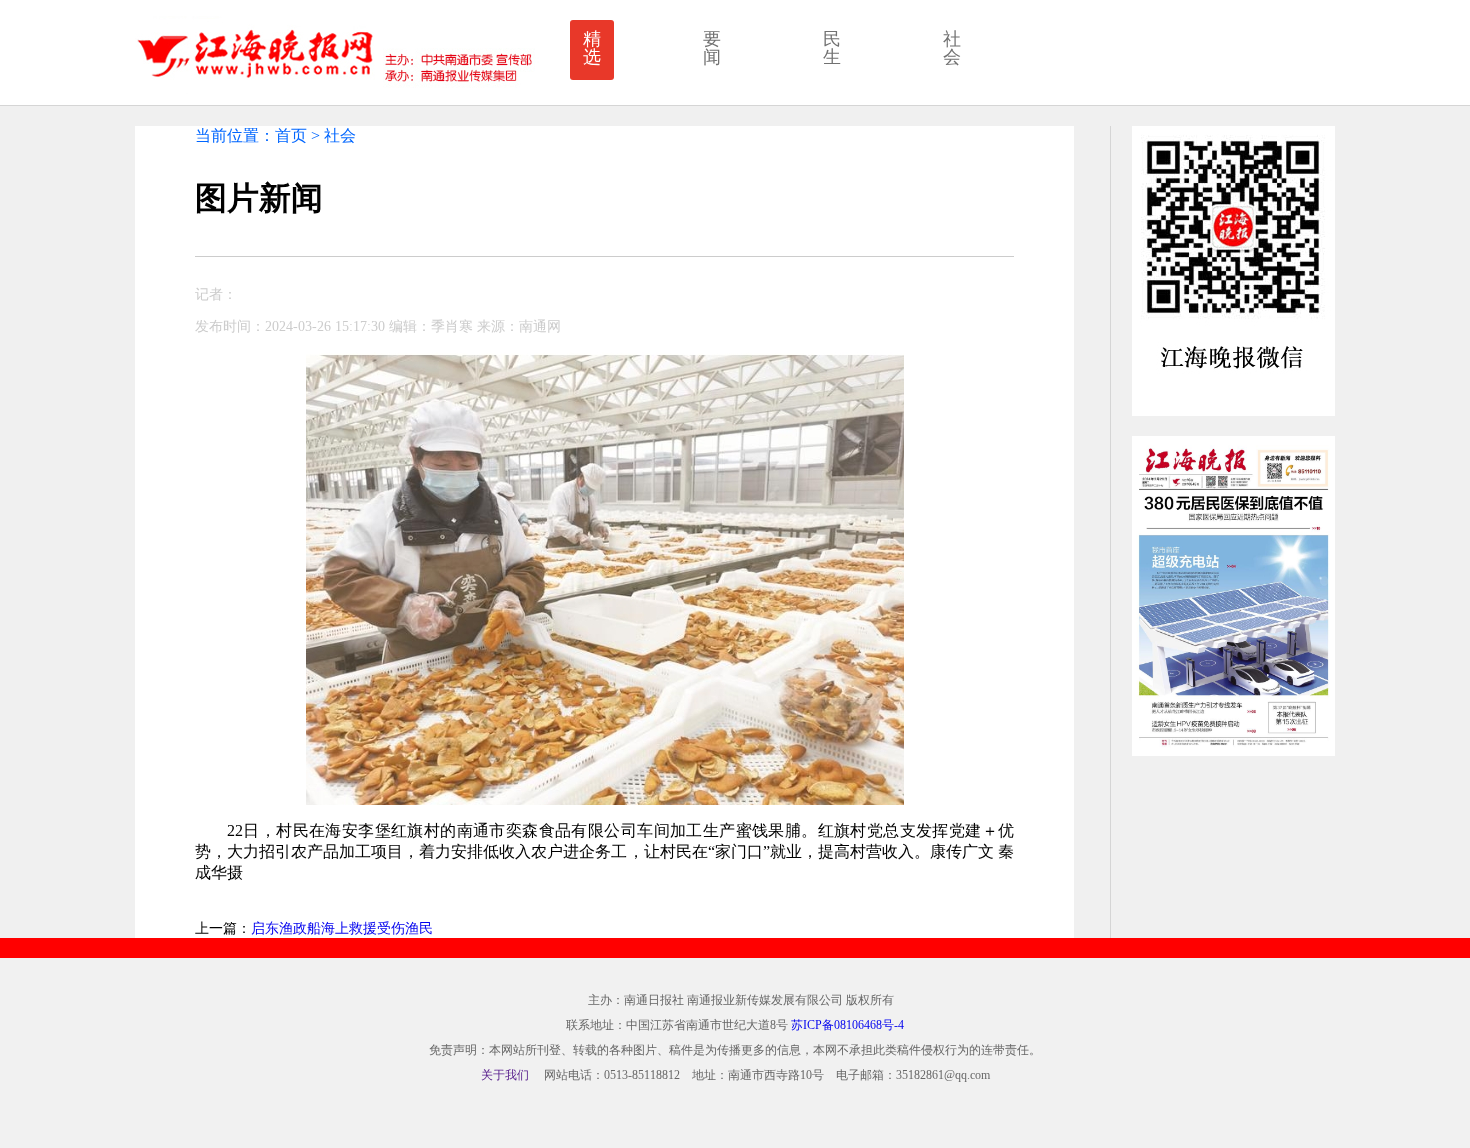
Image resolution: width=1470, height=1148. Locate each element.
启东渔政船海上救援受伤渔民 (342, 928)
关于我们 (505, 1075)
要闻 (712, 48)
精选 (592, 48)
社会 (952, 48)
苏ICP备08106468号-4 (847, 1025)
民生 (832, 48)
